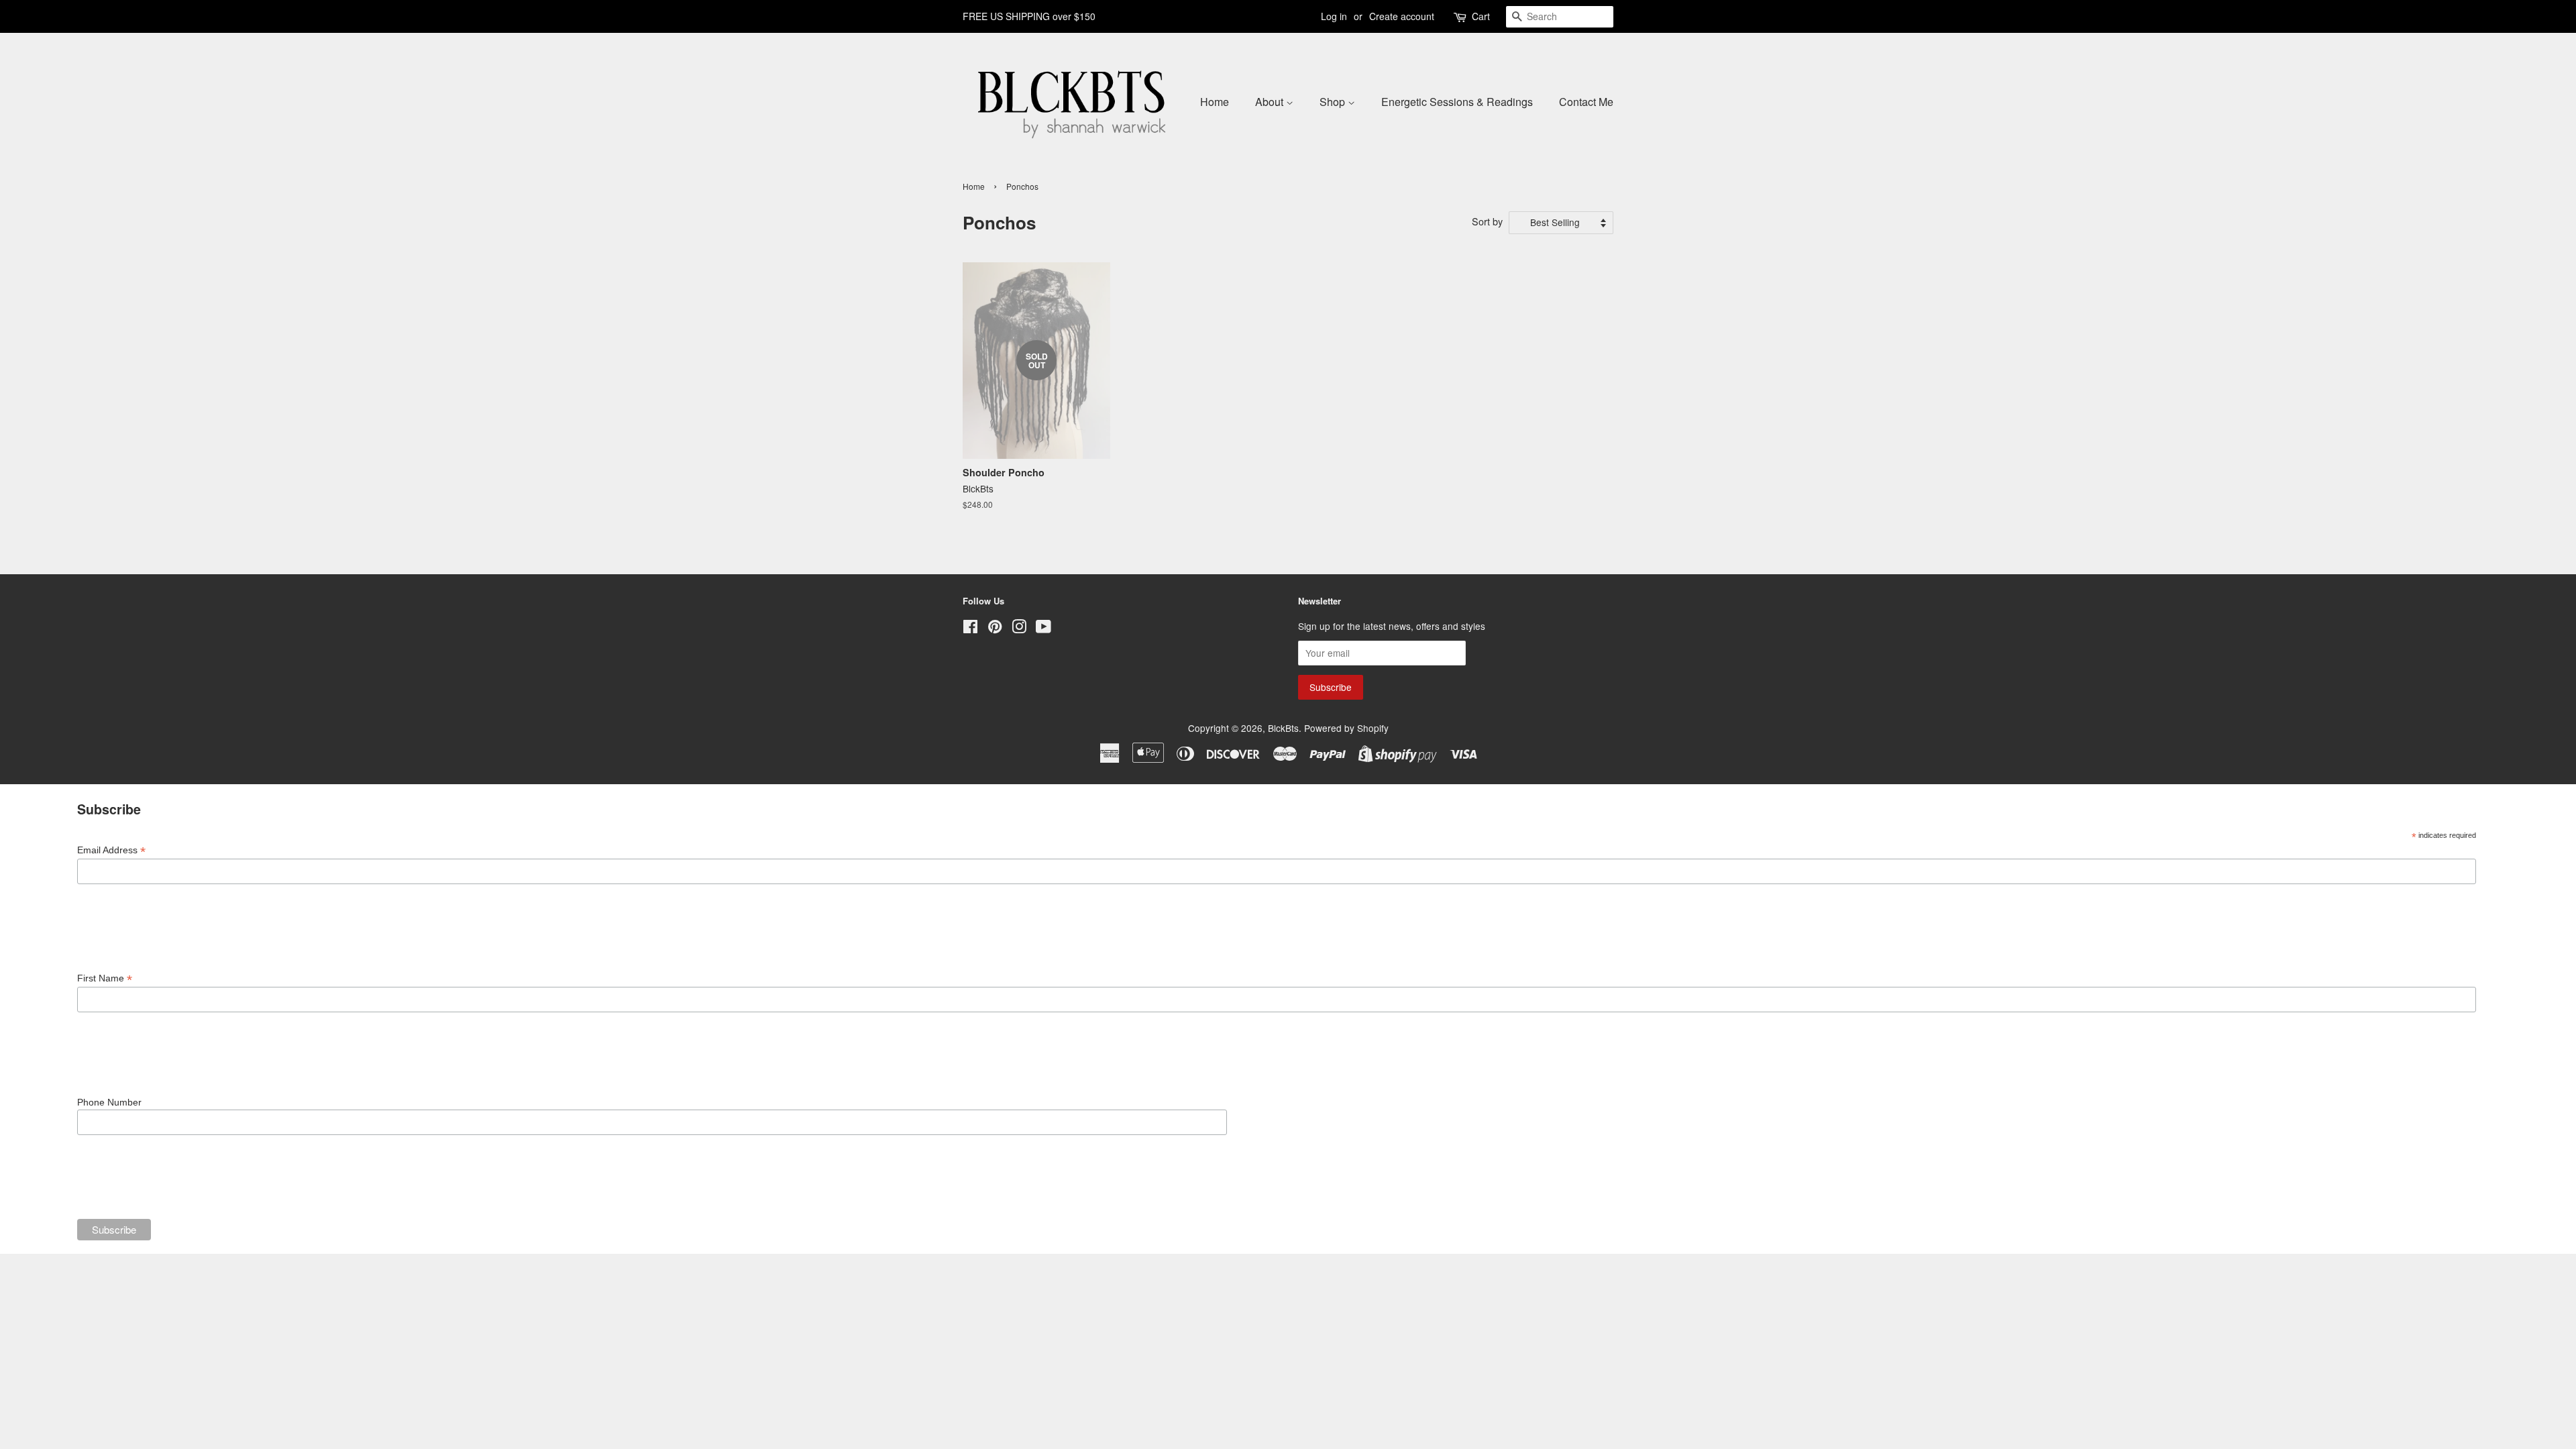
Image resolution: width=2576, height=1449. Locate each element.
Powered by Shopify (1346, 728)
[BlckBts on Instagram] (1019, 629)
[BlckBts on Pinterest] (995, 629)
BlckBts (1283, 728)
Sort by (1487, 221)
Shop (1334, 102)
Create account (1402, 16)
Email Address (111, 850)
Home (1215, 102)
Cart (1481, 16)
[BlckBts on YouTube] (1043, 629)
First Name (105, 978)
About (1271, 102)
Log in (1334, 16)
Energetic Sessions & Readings (1457, 102)
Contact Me (1586, 102)
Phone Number (109, 1102)
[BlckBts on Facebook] (970, 629)
